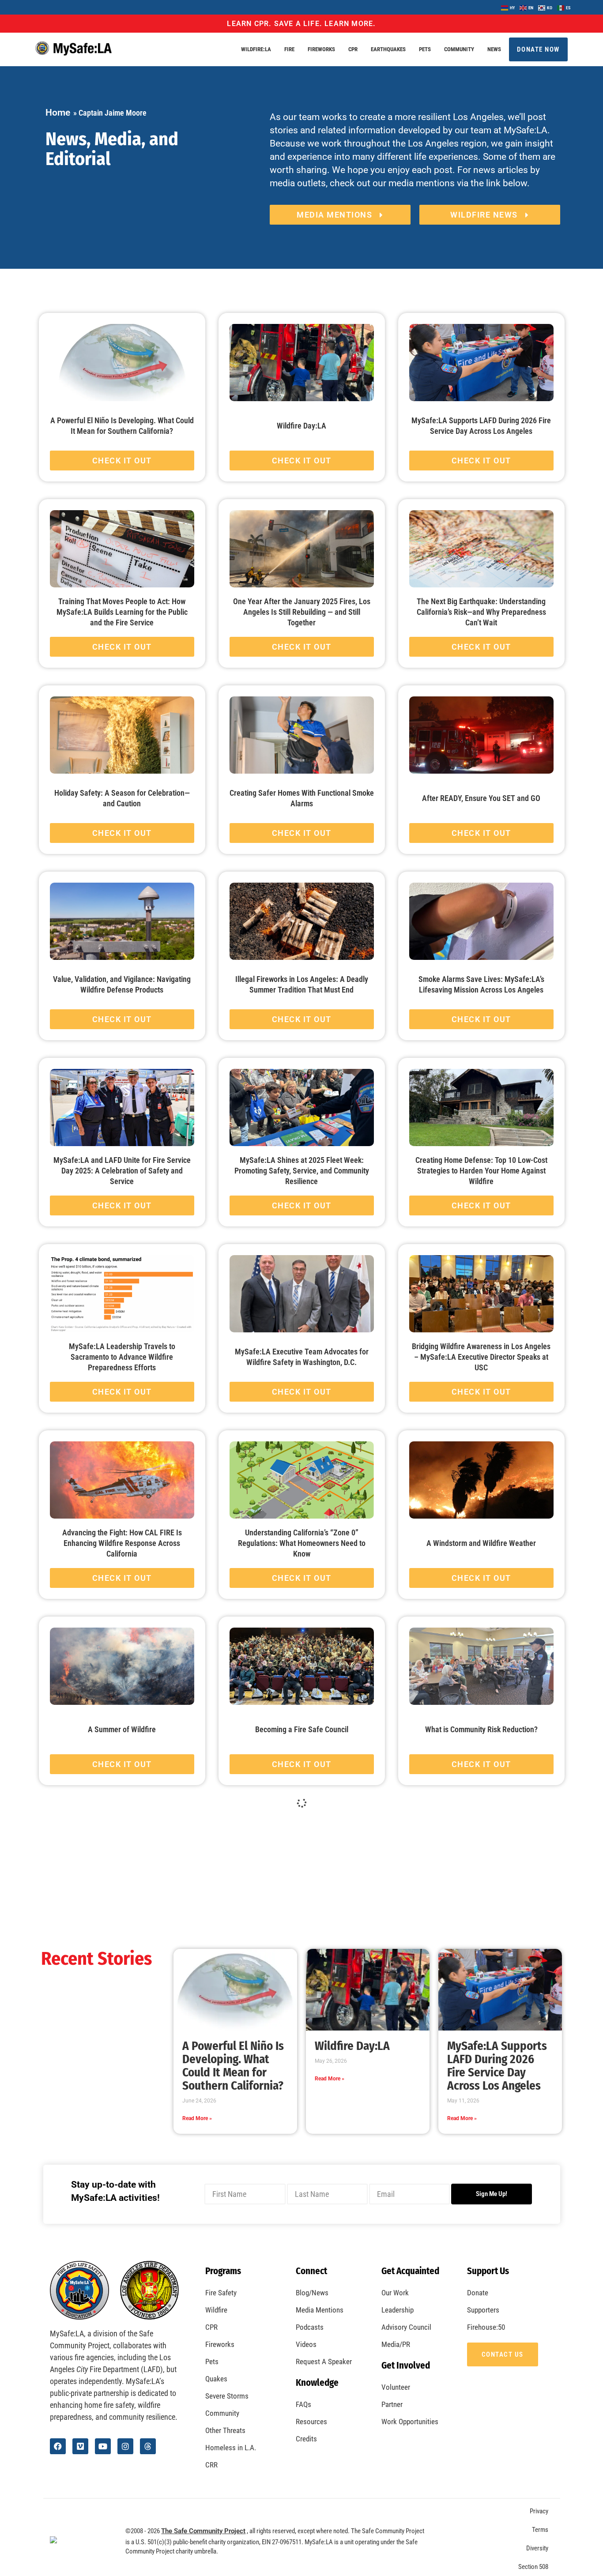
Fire (289, 49)
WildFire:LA (256, 49)
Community (459, 49)
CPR (353, 49)
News (494, 49)
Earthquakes (388, 49)
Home (58, 113)
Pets (425, 49)
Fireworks (321, 49)
